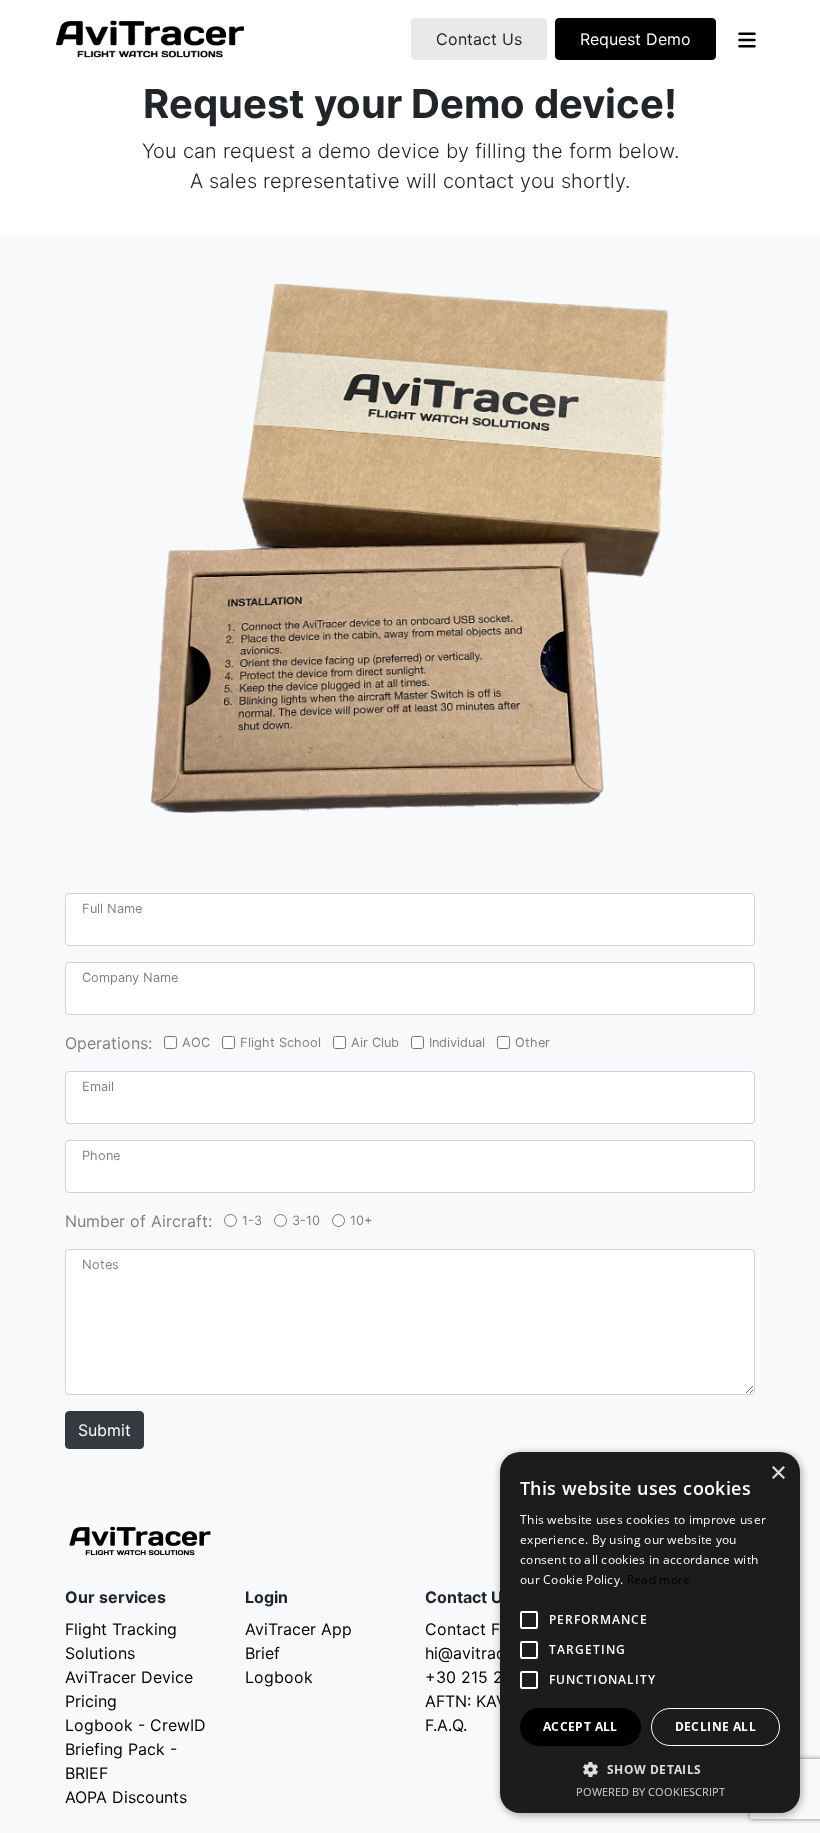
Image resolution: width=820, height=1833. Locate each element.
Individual (457, 1042)
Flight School (280, 1042)
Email (98, 1086)
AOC (196, 1042)
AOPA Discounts (126, 1797)
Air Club (375, 1042)
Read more (659, 1579)
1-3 (252, 1220)
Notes (100, 1264)
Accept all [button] (580, 1726)
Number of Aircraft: (138, 1221)
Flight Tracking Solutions (121, 1641)
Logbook (279, 1677)
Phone (101, 1155)
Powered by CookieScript (650, 1791)
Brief (262, 1653)
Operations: (108, 1043)
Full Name (112, 908)
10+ (361, 1220)
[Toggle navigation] (747, 39)
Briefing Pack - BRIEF (121, 1761)
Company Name (130, 977)
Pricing (91, 1701)
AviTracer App (298, 1629)
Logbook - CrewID (135, 1725)
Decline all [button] (715, 1726)
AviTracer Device (129, 1677)
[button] (650, 1769)
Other (532, 1042)
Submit (104, 1430)
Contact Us (479, 39)
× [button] (777, 1473)
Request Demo (635, 39)
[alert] (650, 1632)
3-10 (306, 1220)
